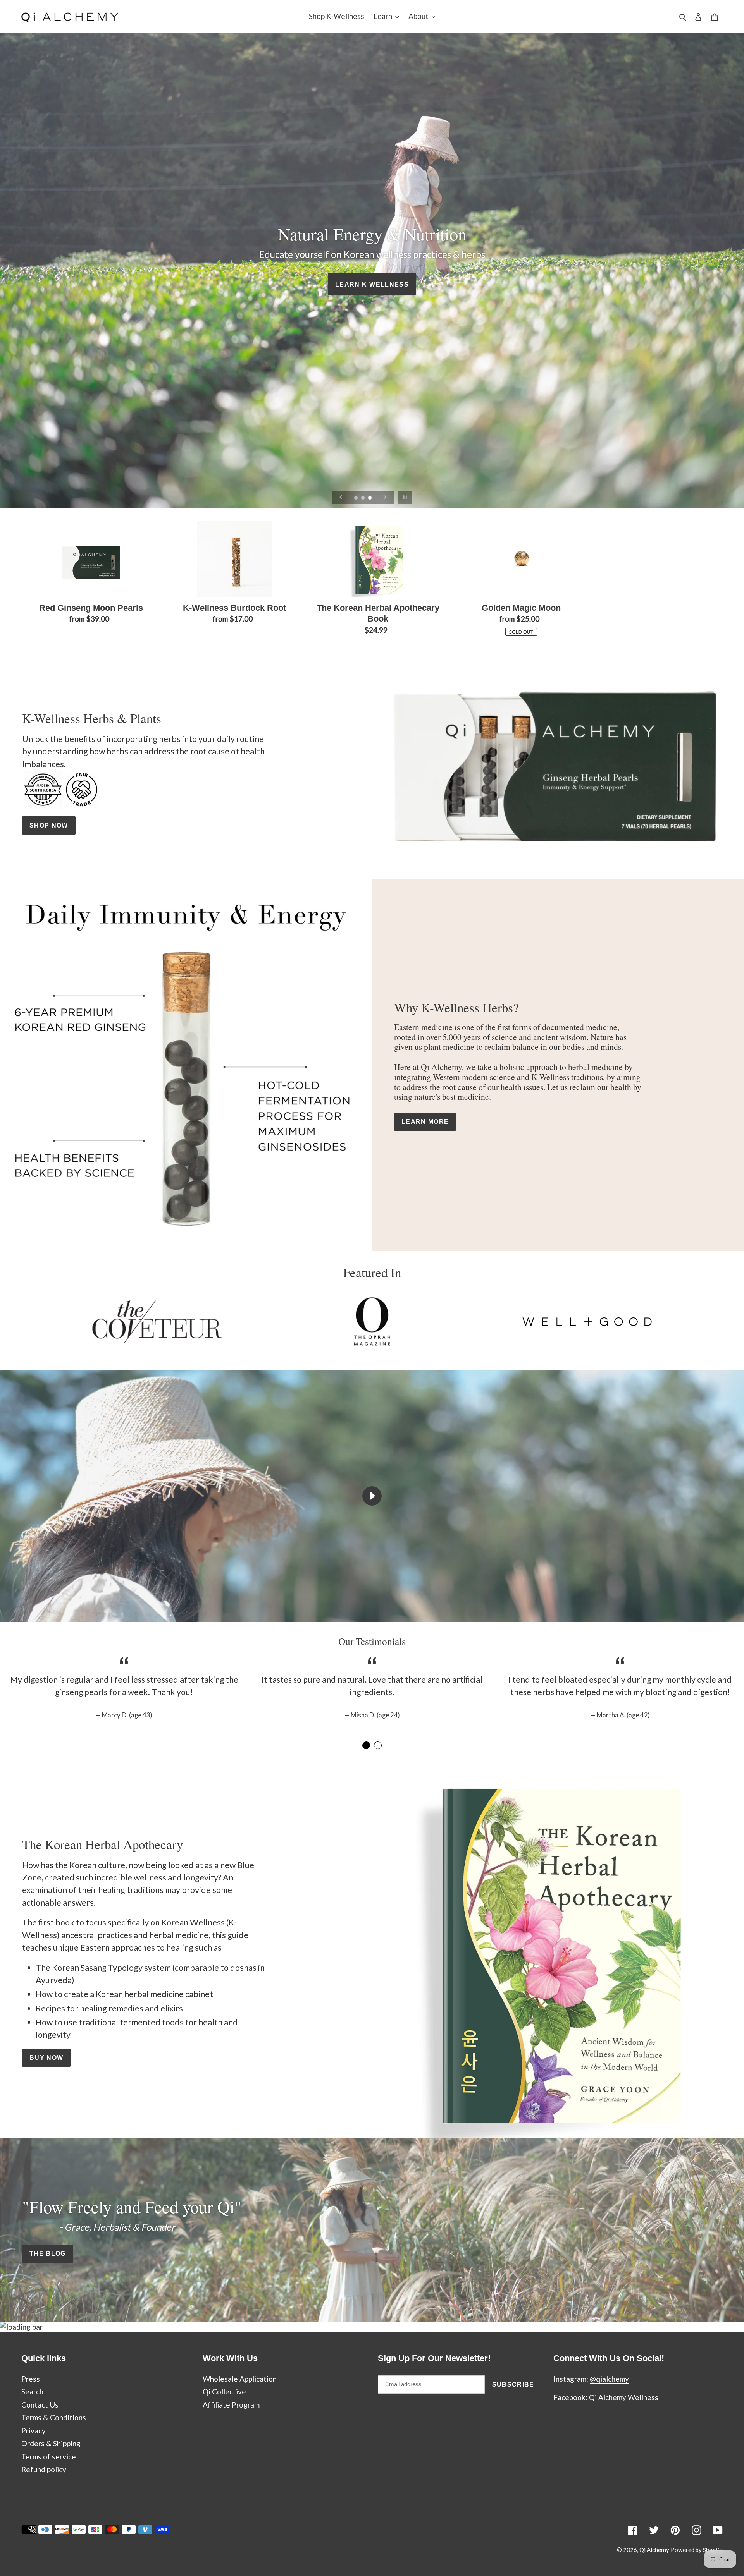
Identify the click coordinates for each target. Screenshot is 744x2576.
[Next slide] (385, 497)
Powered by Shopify (697, 2550)
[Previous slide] (341, 497)
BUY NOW (46, 2057)
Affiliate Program (231, 2405)
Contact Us (40, 2405)
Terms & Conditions (54, 2417)
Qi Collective (224, 2391)
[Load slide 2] (363, 498)
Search (32, 2391)
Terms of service (49, 2457)
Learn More (425, 1121)
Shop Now (49, 825)
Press (31, 2379)
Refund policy (44, 2469)
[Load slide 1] (356, 498)
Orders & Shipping (51, 2443)
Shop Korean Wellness (372, 284)
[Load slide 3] (370, 498)
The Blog (48, 2253)
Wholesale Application (240, 2379)
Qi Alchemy (654, 2550)
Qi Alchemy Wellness (624, 2397)
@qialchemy (609, 2379)
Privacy (34, 2431)
